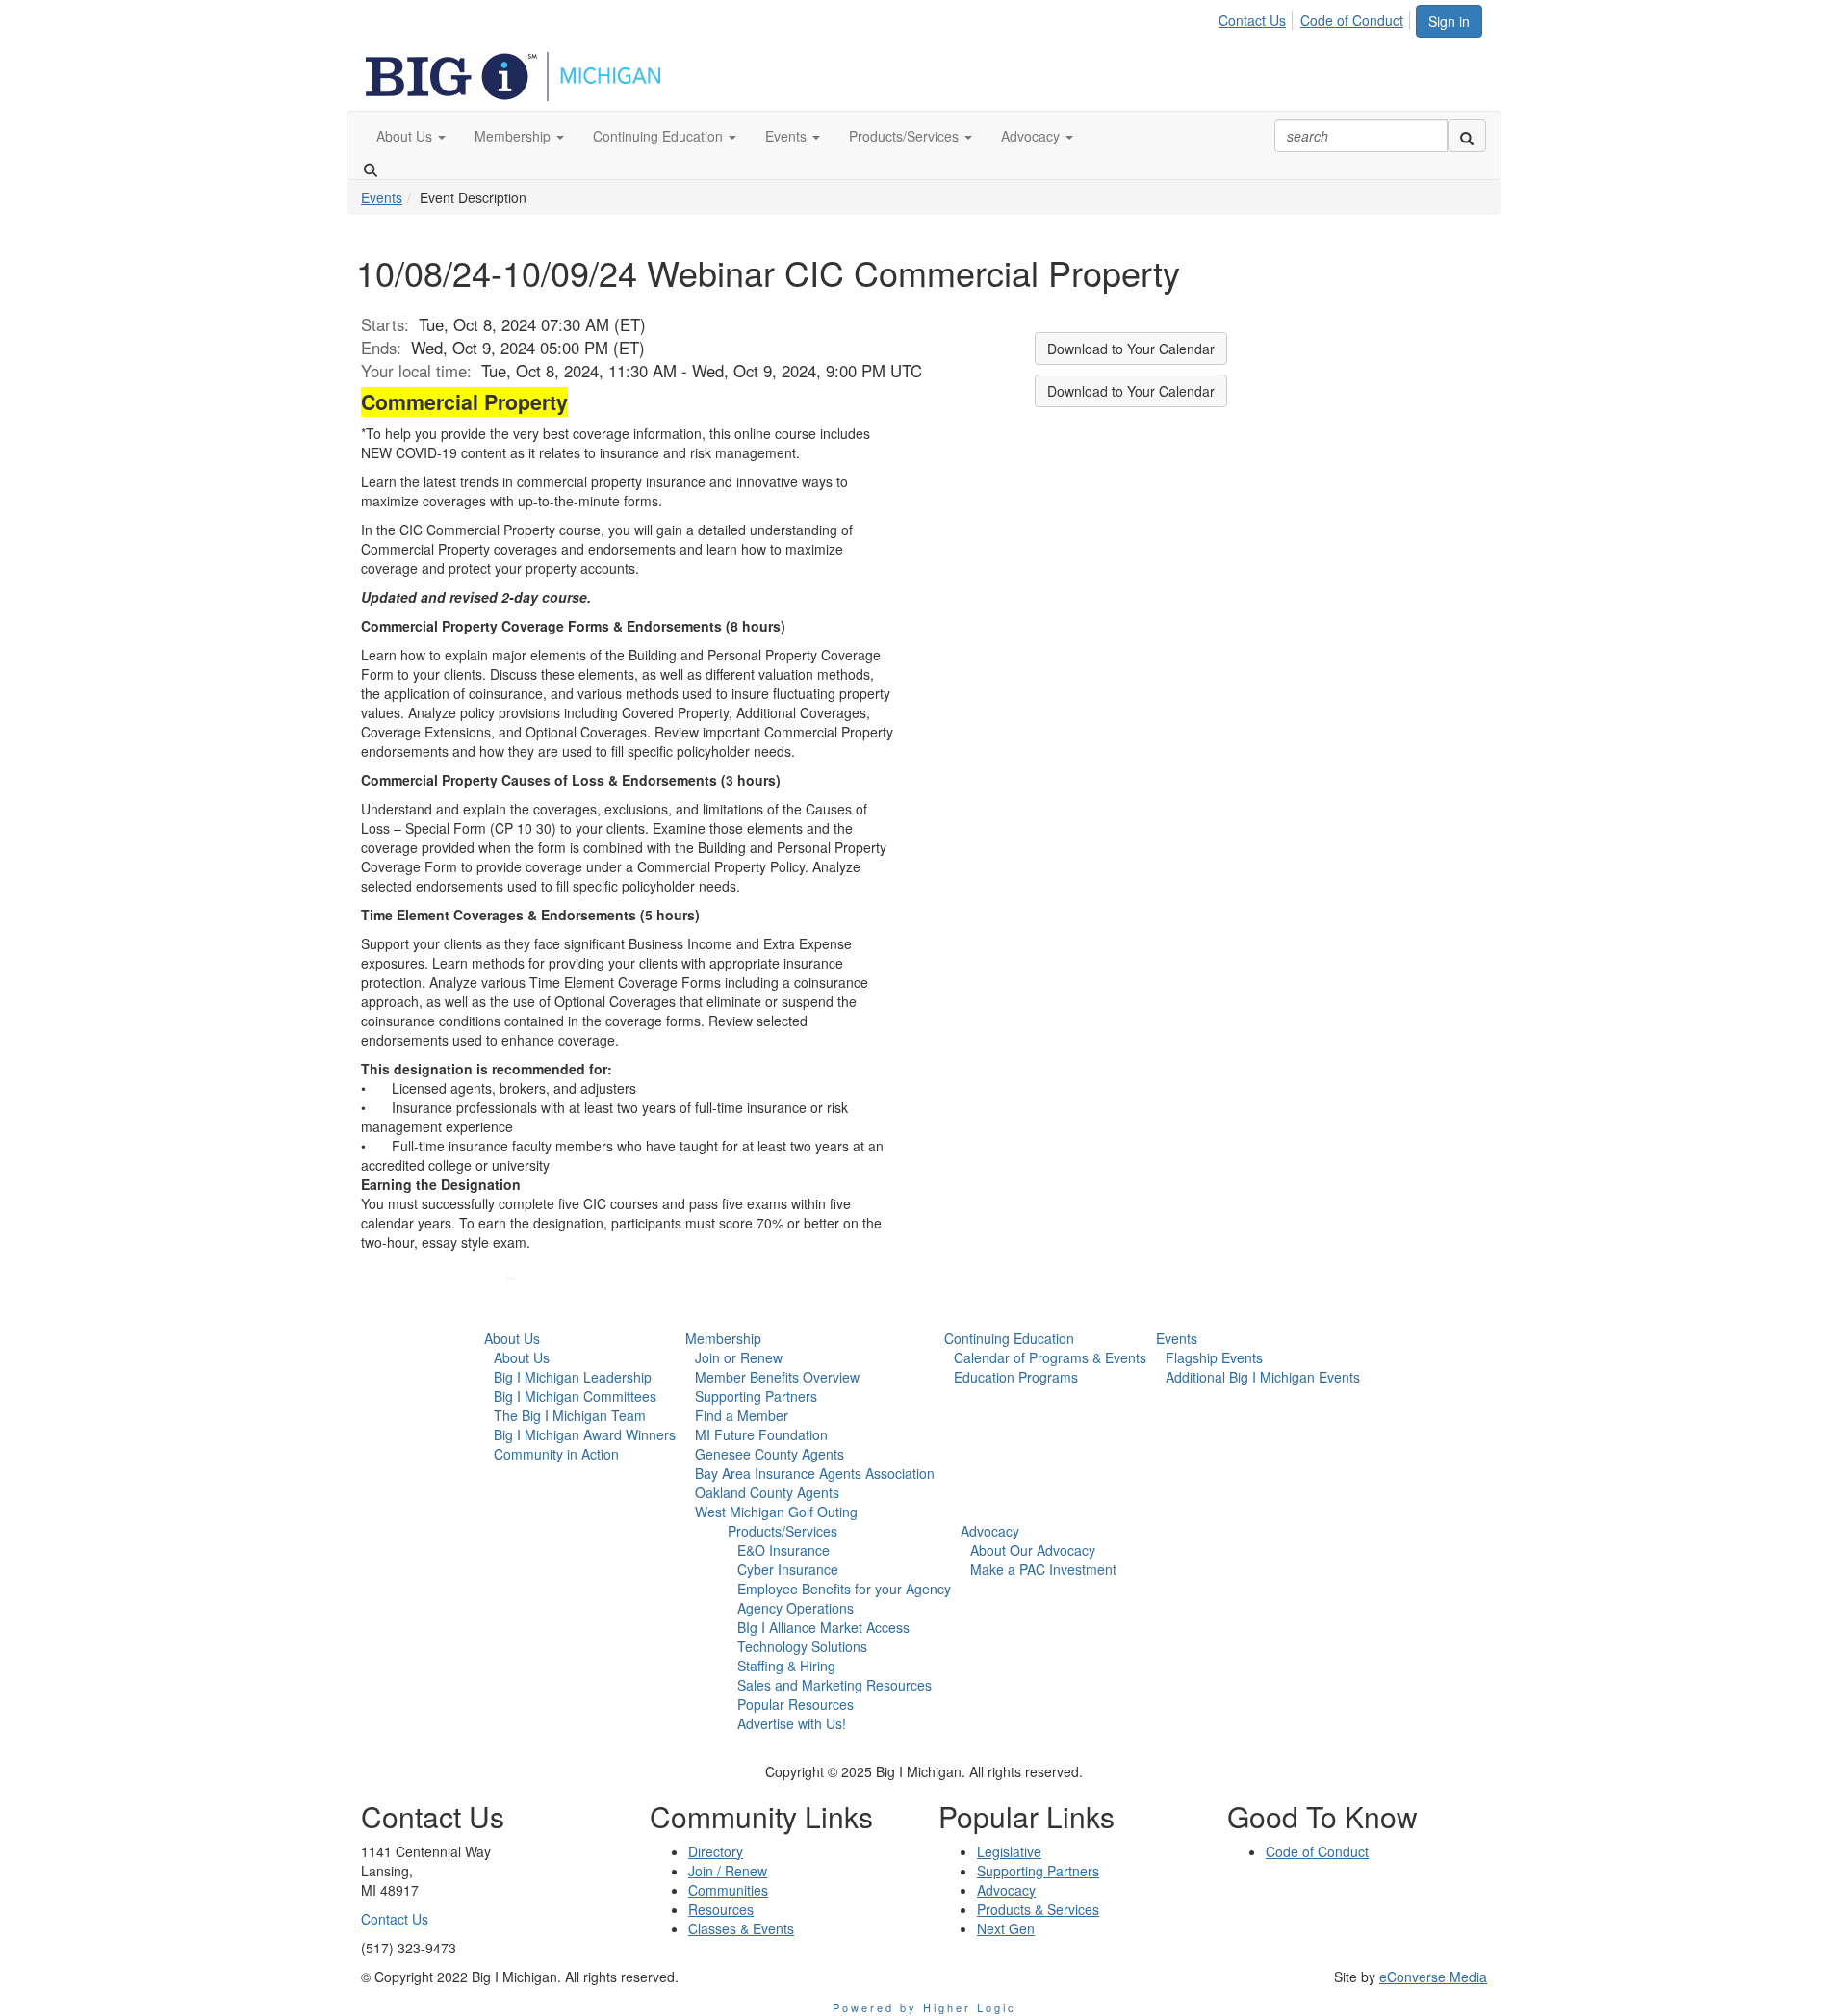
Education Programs (1016, 1377)
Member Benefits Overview (777, 1377)
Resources (721, 1909)
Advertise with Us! (792, 1723)
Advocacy (990, 1531)
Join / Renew (728, 1871)
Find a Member (742, 1415)
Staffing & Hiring (786, 1666)
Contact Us (1252, 20)
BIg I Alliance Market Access (823, 1627)
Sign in (1449, 21)
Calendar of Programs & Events (1050, 1357)
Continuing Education (1009, 1338)
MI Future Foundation (761, 1434)
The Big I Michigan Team (570, 1415)
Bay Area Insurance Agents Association (815, 1473)
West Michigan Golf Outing (776, 1512)
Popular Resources (796, 1704)
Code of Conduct (1352, 20)
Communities (728, 1890)
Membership (723, 1338)
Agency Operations (796, 1608)
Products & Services (1038, 1909)
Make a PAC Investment (1043, 1569)
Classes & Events (741, 1928)
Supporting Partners (756, 1396)
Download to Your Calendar (1131, 349)
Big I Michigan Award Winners (585, 1434)
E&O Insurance (783, 1550)
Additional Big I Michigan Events (1263, 1377)
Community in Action (556, 1454)
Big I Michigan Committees (575, 1396)
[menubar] (1316, 17)
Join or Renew (739, 1357)
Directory (716, 1851)
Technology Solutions (802, 1646)
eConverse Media (1433, 1977)
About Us (512, 1338)
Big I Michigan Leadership (573, 1377)
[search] (1467, 136)
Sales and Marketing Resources (834, 1685)
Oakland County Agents (767, 1492)
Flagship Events (1214, 1357)
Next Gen (1006, 1928)
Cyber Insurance (788, 1569)
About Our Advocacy (1033, 1550)
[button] (411, 136)
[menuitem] (1258, 17)
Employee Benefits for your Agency (844, 1589)
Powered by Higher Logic (924, 2007)
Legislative (1009, 1851)
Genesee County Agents (770, 1454)
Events (382, 197)
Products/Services (783, 1531)
